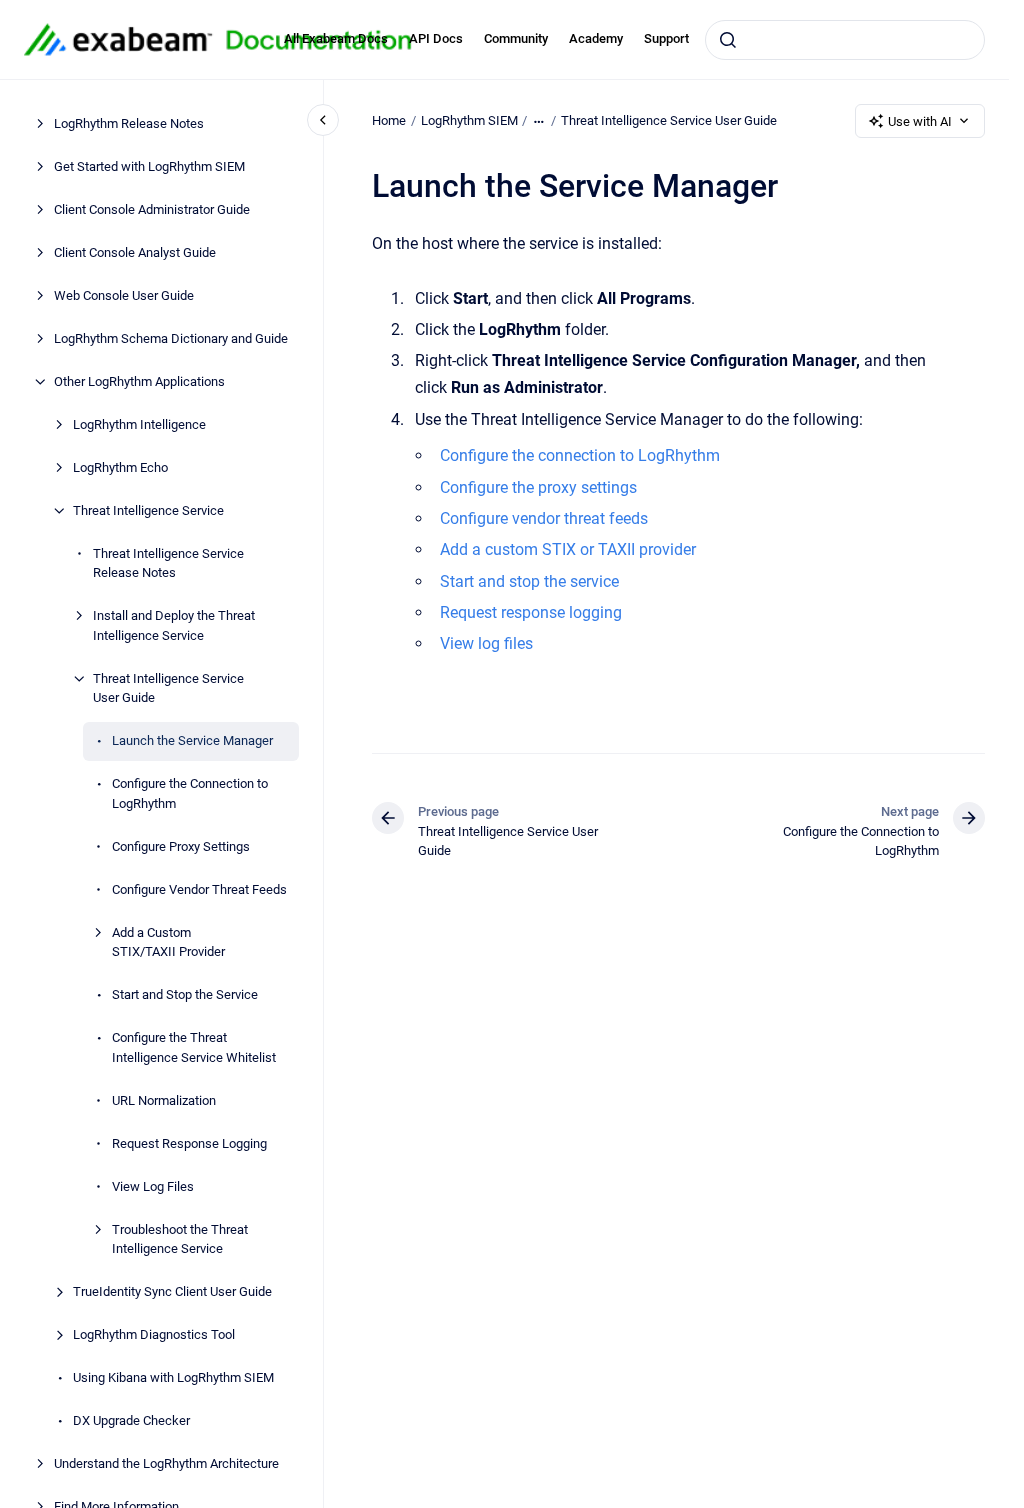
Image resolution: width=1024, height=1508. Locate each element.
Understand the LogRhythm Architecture (166, 1463)
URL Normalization (164, 1100)
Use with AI (920, 121)
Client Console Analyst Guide (135, 252)
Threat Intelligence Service (148, 510)
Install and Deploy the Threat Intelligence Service (174, 625)
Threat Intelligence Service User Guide (168, 688)
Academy (596, 38)
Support (666, 38)
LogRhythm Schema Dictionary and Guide (171, 338)
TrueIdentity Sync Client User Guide (172, 1291)
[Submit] (728, 40)
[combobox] (845, 40)
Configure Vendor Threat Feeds (199, 889)
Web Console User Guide (124, 295)
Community (516, 38)
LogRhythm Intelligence (139, 424)
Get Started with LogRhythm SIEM (149, 166)
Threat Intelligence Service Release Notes (168, 563)
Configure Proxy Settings (181, 846)
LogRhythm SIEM (469, 120)
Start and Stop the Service (185, 994)
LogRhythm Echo (120, 467)
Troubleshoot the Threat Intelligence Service (180, 1239)
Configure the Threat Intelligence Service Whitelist (194, 1047)
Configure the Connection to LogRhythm (190, 793)
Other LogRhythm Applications (139, 381)
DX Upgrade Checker (131, 1420)
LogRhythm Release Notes (129, 123)
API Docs (436, 38)
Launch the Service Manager (192, 740)
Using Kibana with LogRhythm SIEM (173, 1377)
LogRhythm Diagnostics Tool (154, 1334)
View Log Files (153, 1186)
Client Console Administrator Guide (152, 209)
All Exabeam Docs (336, 38)
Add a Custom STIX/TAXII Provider (168, 942)
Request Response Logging (189, 1143)
